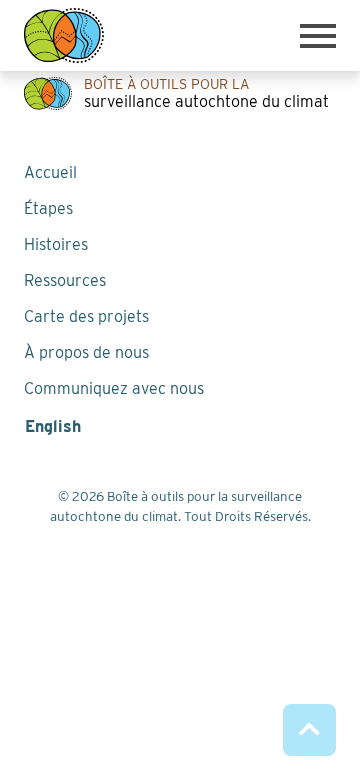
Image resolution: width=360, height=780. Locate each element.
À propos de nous (86, 352)
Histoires (56, 244)
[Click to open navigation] (318, 36)
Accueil (50, 172)
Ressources (65, 280)
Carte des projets (86, 316)
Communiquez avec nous (114, 388)
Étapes (48, 208)
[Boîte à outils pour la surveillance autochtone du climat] (64, 35)
